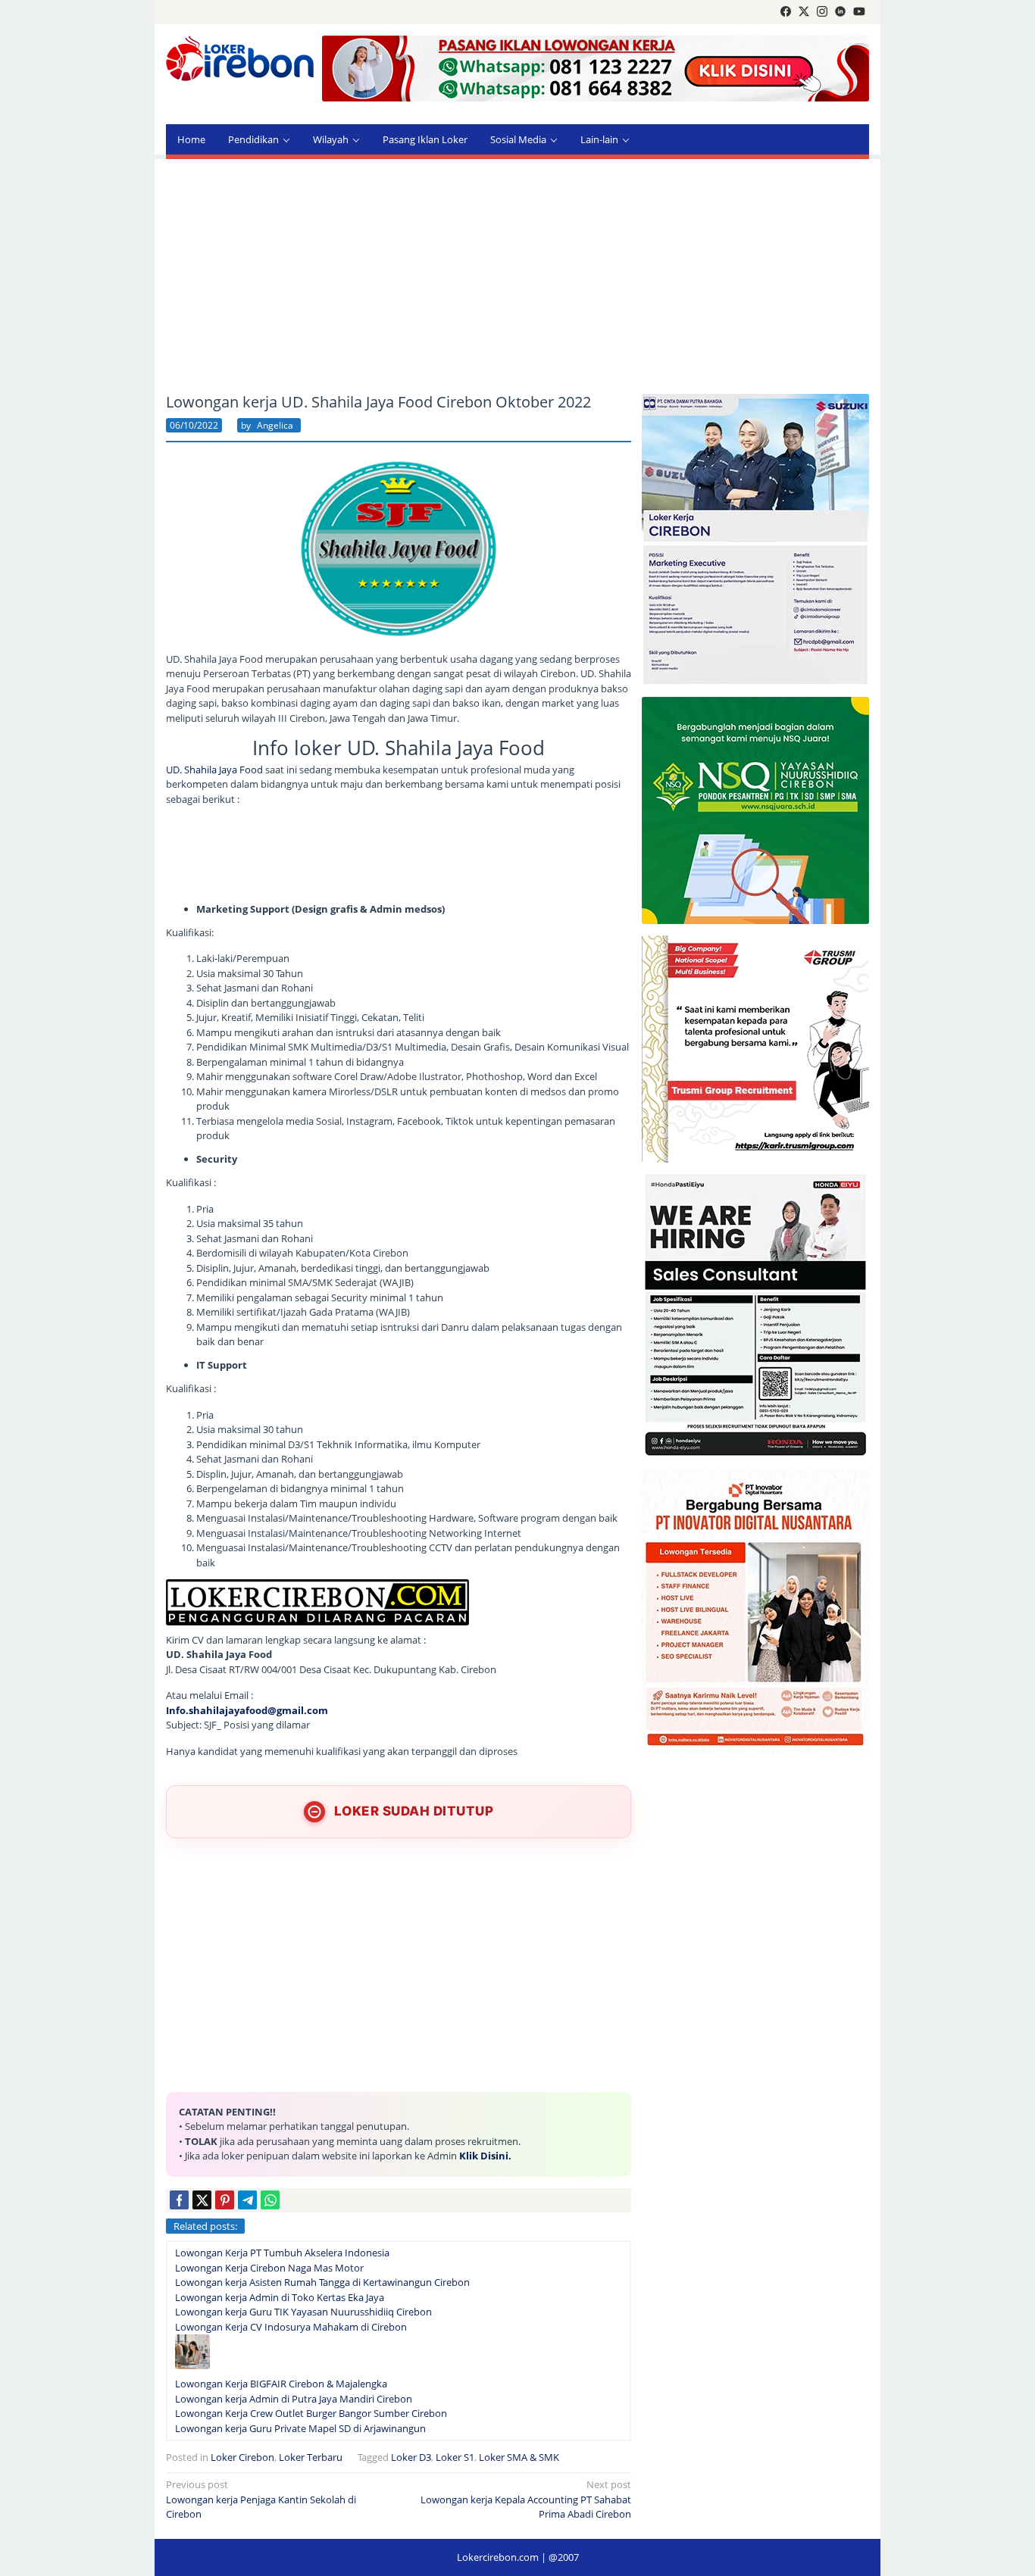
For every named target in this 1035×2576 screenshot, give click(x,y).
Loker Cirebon (242, 2457)
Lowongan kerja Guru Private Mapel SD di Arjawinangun (300, 2428)
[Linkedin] (840, 12)
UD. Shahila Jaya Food (214, 770)
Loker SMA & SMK (519, 2457)
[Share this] (179, 2200)
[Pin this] (225, 2200)
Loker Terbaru (311, 2457)
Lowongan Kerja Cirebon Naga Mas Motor (269, 2268)
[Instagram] (822, 12)
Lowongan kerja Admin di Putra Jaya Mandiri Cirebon (294, 2399)
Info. (177, 1710)
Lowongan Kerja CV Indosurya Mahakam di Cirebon (291, 2327)
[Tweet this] (202, 2200)
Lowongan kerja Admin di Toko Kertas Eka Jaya (280, 2297)
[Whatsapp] (270, 2200)
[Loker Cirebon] (240, 61)
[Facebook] (786, 12)
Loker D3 (411, 2457)
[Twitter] (804, 12)
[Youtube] (859, 12)
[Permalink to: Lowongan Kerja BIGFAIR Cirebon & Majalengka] (192, 2355)
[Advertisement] (517, 276)
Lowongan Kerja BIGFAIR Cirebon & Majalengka (281, 2384)
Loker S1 (455, 2457)
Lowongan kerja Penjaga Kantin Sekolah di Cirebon (261, 2499)
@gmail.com (298, 1710)
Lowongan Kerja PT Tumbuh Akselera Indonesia (282, 2253)
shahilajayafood (228, 1710)
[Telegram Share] (247, 2200)
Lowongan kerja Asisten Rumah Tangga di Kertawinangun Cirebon (322, 2282)
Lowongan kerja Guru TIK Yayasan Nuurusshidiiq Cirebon (303, 2312)
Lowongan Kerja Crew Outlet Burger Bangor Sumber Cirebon (311, 2413)
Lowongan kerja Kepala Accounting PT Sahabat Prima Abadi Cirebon (526, 2499)
